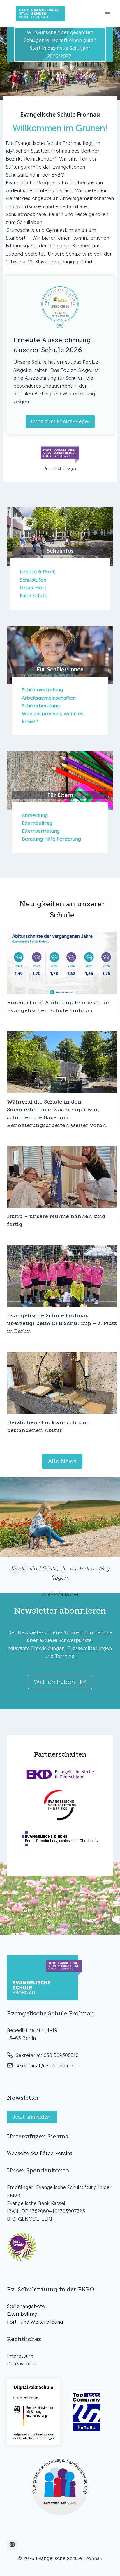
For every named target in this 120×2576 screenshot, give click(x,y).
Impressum (20, 2356)
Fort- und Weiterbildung (35, 2322)
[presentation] (62, 963)
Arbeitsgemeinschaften (49, 698)
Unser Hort (33, 588)
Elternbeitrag (37, 823)
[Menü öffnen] (108, 14)
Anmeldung (35, 815)
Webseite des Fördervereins (40, 2153)
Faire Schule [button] (34, 596)
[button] (22, 2247)
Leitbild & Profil (37, 572)
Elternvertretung (41, 831)
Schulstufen (33, 580)
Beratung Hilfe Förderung (51, 839)
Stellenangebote (26, 2306)
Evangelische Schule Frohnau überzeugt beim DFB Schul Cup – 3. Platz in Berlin (62, 1323)
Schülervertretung (42, 690)
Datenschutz (21, 2364)
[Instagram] (12, 2545)
